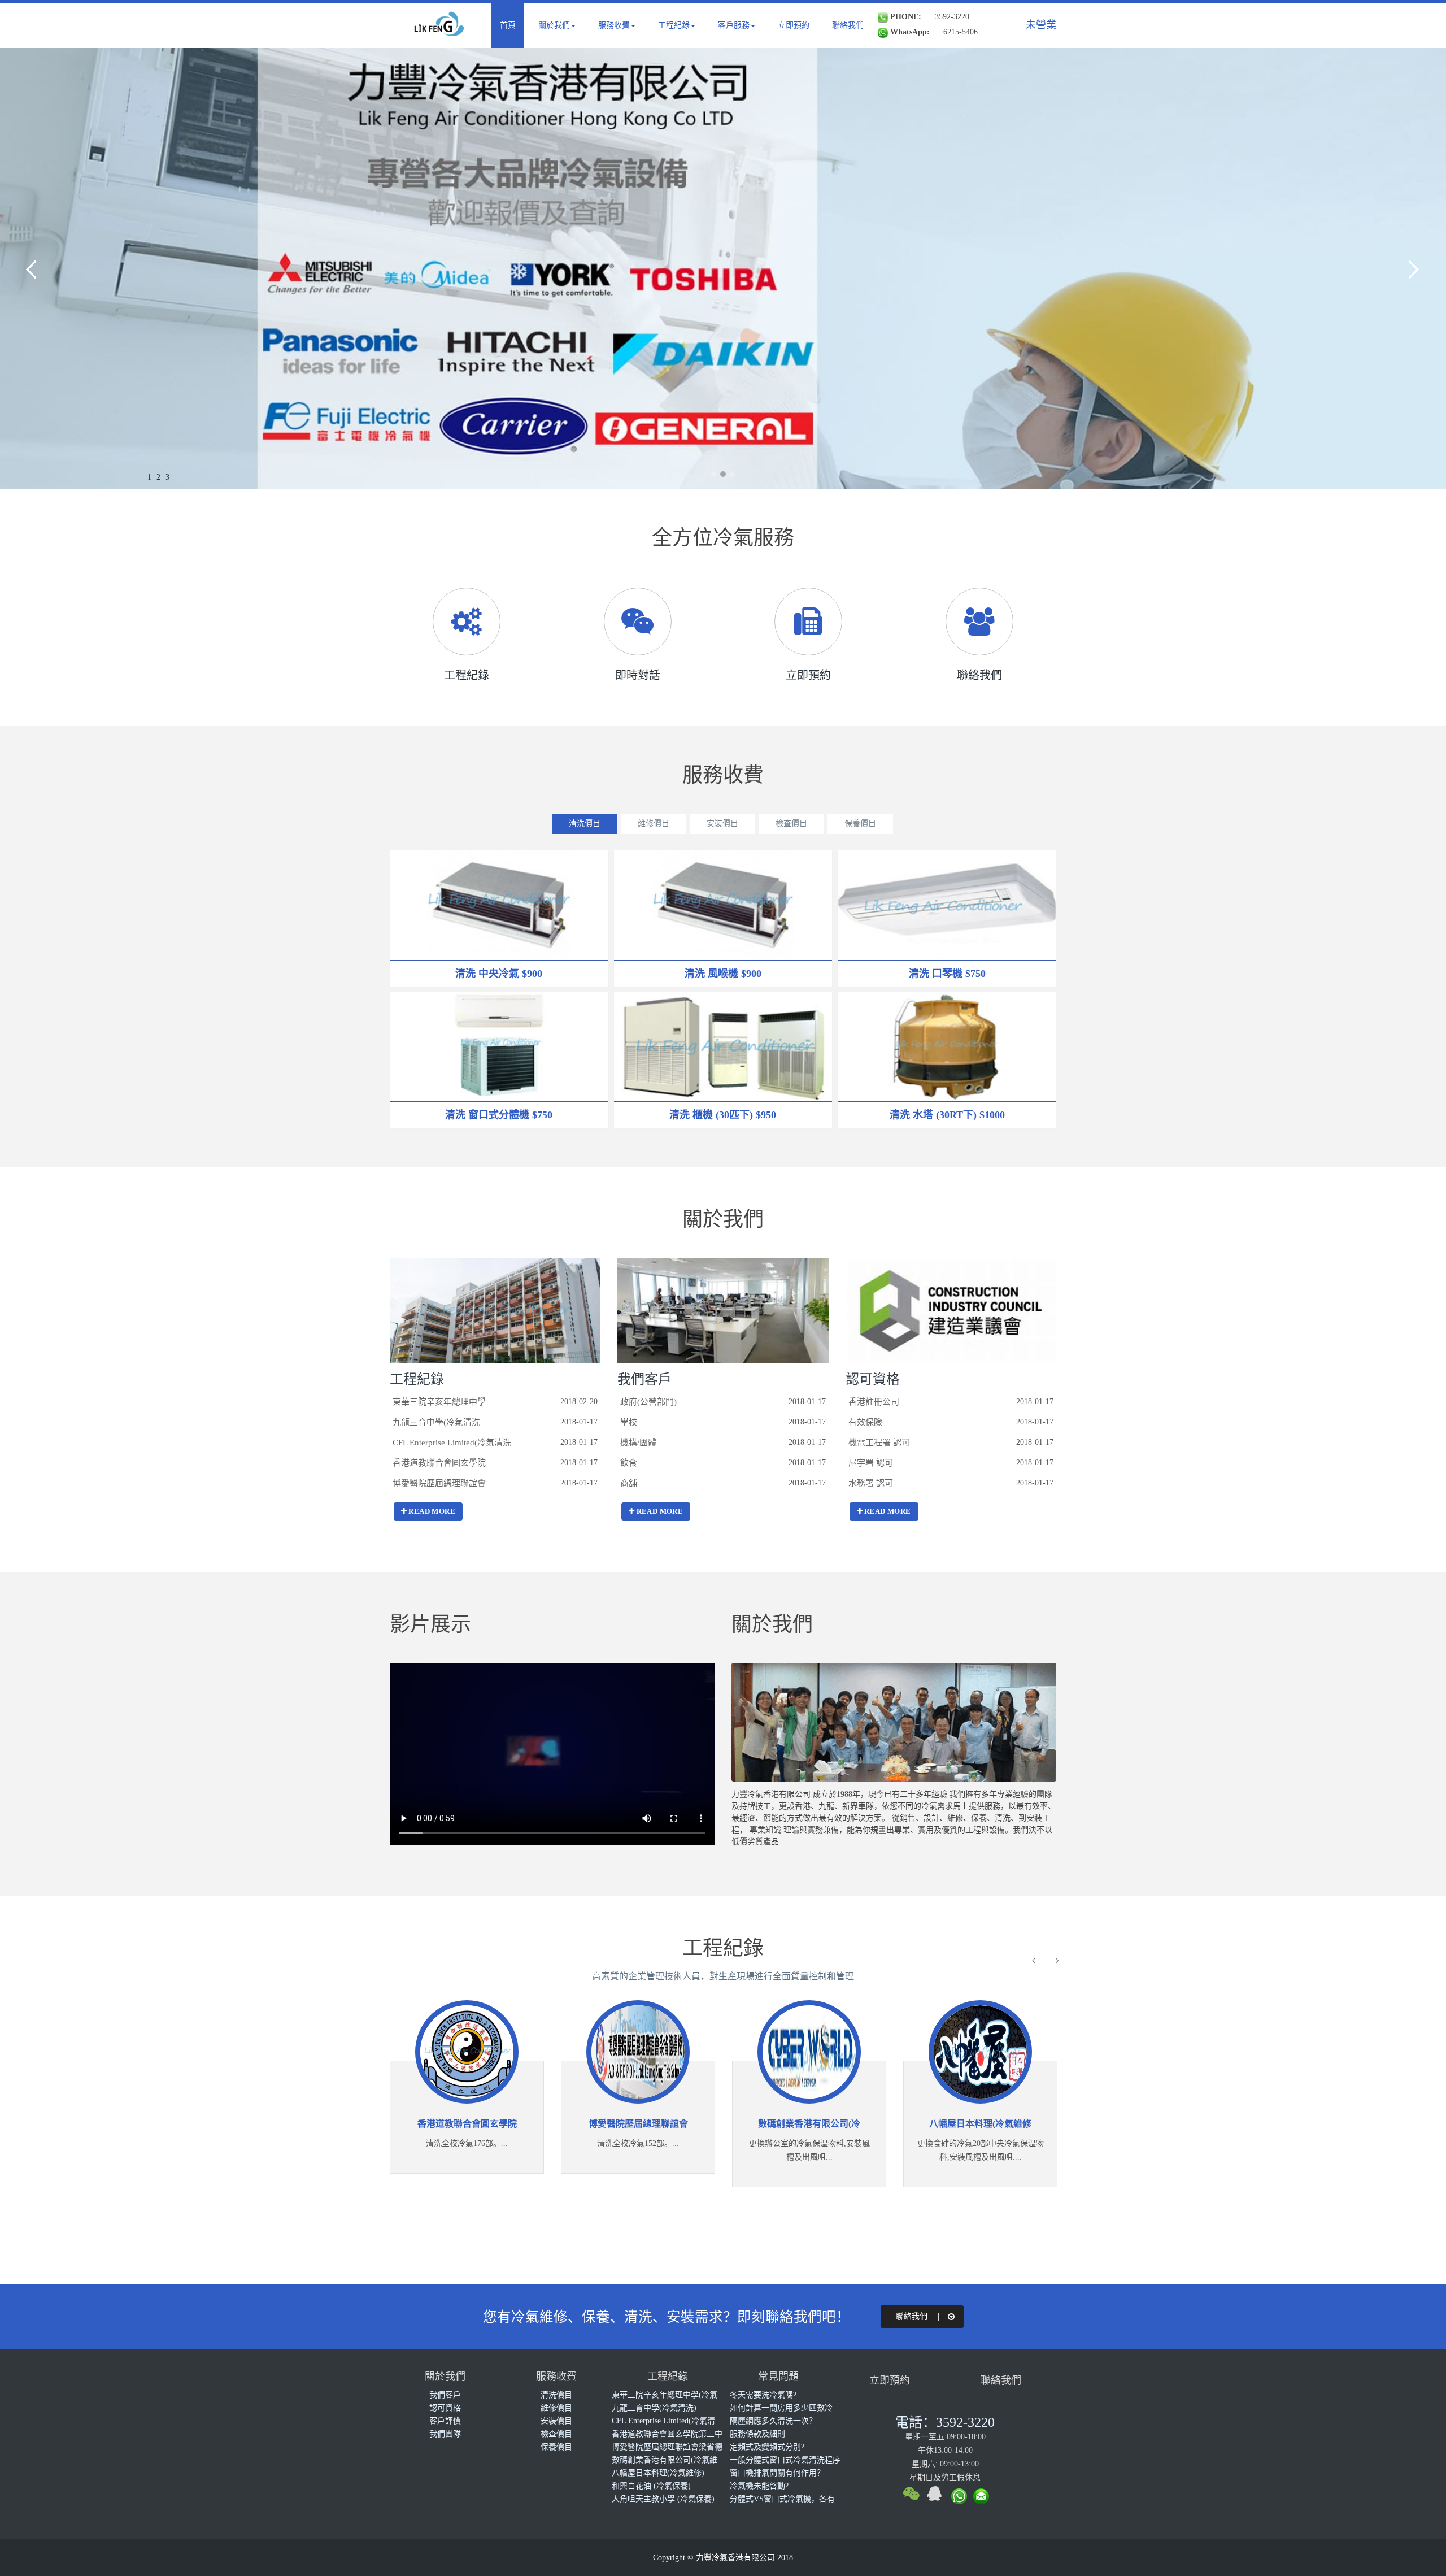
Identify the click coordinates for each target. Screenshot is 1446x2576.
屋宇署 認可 (871, 1463)
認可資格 (873, 1379)
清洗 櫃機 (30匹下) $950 (723, 1115)
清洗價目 (585, 824)
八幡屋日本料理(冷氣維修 (927, 2124)
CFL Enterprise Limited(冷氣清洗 (452, 1443)
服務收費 (614, 25)
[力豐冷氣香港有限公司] (441, 29)
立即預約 (794, 25)
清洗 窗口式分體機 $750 (499, 1115)
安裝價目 (722, 824)
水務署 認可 (871, 1483)
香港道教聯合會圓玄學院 (439, 1463)
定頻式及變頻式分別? (767, 2447)
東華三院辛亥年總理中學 (439, 1402)
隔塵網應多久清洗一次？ (773, 2421)
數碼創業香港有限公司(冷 (755, 2124)
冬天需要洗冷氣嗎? (763, 2395)
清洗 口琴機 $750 (947, 974)
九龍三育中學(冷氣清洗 (436, 1422)
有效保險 (865, 1422)
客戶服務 (734, 25)
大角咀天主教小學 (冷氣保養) (663, 2499)
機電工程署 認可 (879, 1443)
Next (1412, 268)
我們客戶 (644, 1379)
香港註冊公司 (874, 1402)
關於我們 (554, 25)
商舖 (629, 1483)
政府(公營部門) (648, 1402)
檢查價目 (791, 824)
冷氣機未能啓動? (759, 2486)
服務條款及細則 (757, 2434)
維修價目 (654, 824)
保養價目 (860, 824)
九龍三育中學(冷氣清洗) (654, 2408)
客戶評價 (445, 2421)
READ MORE (432, 1511)
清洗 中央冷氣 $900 (499, 974)
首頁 (508, 25)
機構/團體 (638, 1443)
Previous (34, 268)
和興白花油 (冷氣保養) (651, 2486)
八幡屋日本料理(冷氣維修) (658, 2473)
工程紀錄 (674, 25)
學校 (629, 1422)
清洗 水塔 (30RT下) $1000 (947, 1115)
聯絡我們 (848, 25)
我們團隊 (445, 2434)
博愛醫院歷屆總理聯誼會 (439, 1483)
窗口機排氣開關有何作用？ (777, 2473)
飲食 (629, 1463)
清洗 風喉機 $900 (723, 974)
